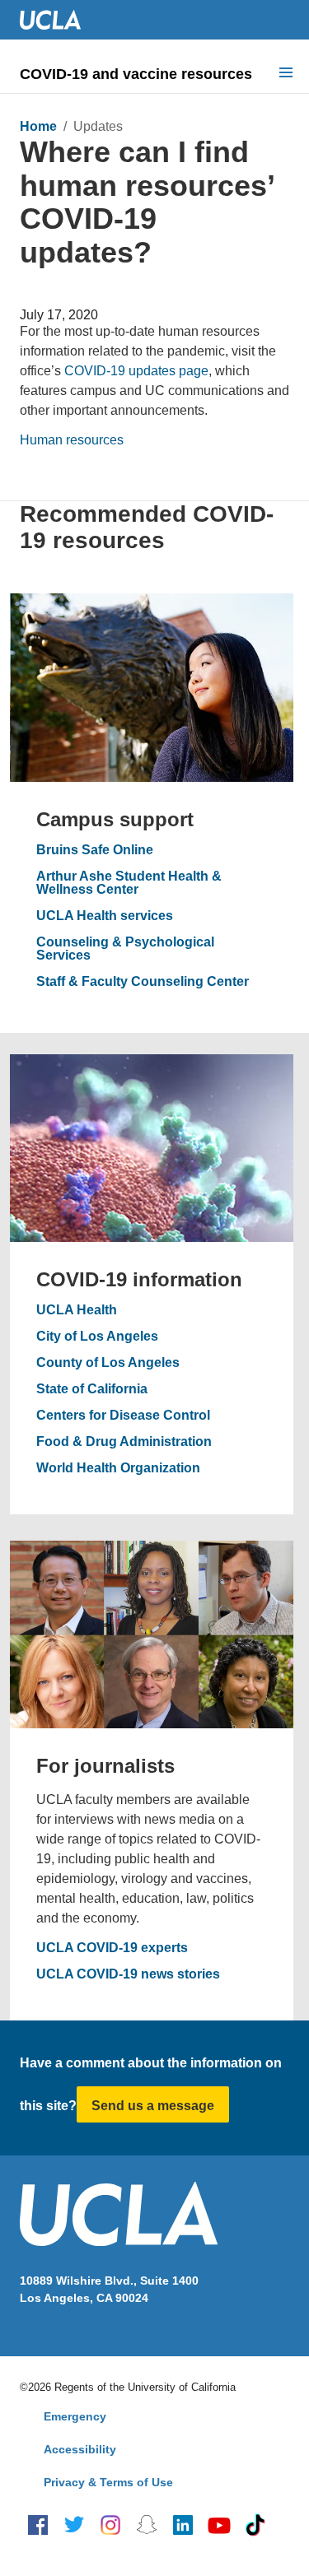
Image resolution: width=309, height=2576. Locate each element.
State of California (92, 1389)
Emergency (75, 2416)
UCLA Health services (105, 916)
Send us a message (153, 2106)
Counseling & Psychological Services (125, 949)
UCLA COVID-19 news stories (128, 1974)
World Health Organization (118, 1468)
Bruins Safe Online (95, 850)
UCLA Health (77, 1310)
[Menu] (286, 74)
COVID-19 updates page (136, 371)
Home (38, 126)
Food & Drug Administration (124, 1442)
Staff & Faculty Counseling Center (143, 982)
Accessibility (80, 2449)
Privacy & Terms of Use (108, 2482)
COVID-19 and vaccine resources (136, 74)
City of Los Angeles (97, 1337)
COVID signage (68, 293)
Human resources (72, 440)
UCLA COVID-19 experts (112, 1948)
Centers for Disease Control (123, 1416)
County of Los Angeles (108, 1363)
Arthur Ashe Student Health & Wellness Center (129, 883)
